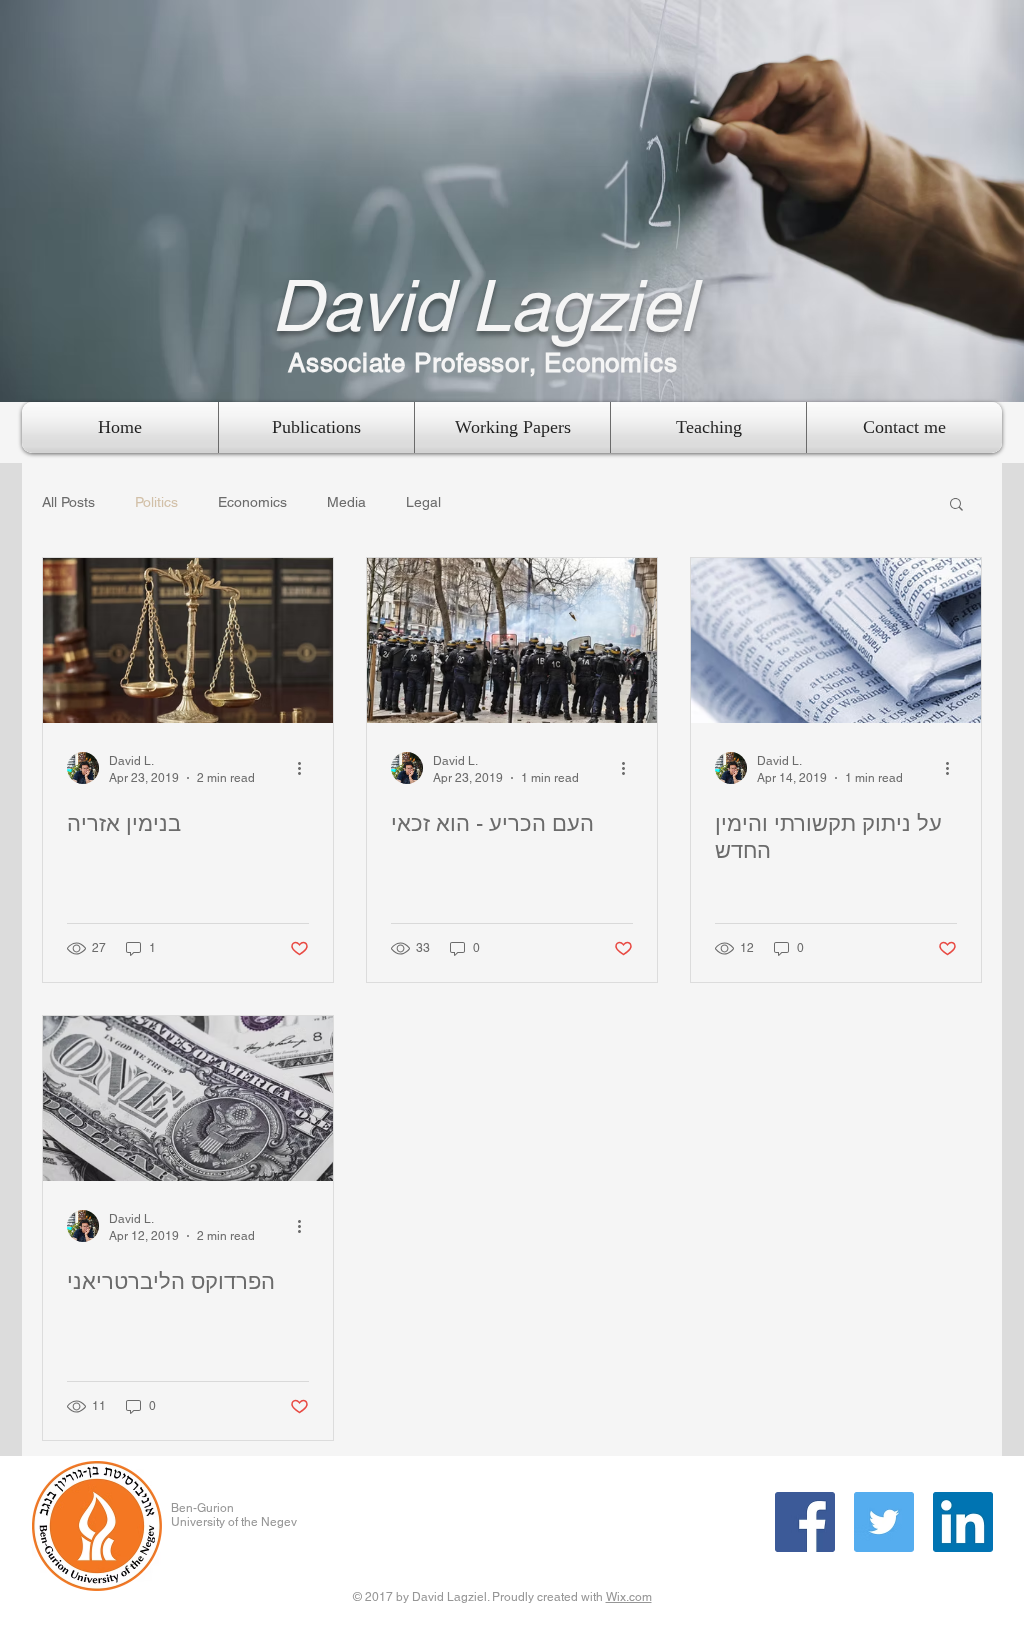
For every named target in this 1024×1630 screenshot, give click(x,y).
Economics (252, 502)
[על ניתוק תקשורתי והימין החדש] (836, 640)
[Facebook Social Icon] (805, 1522)
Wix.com (629, 1597)
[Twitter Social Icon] (884, 1522)
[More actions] (306, 768)
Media (346, 502)
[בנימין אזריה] (188, 640)
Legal (423, 502)
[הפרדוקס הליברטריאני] (188, 1098)
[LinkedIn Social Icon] (963, 1522)
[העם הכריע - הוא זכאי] (512, 640)
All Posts (68, 502)
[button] (956, 505)
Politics (156, 502)
